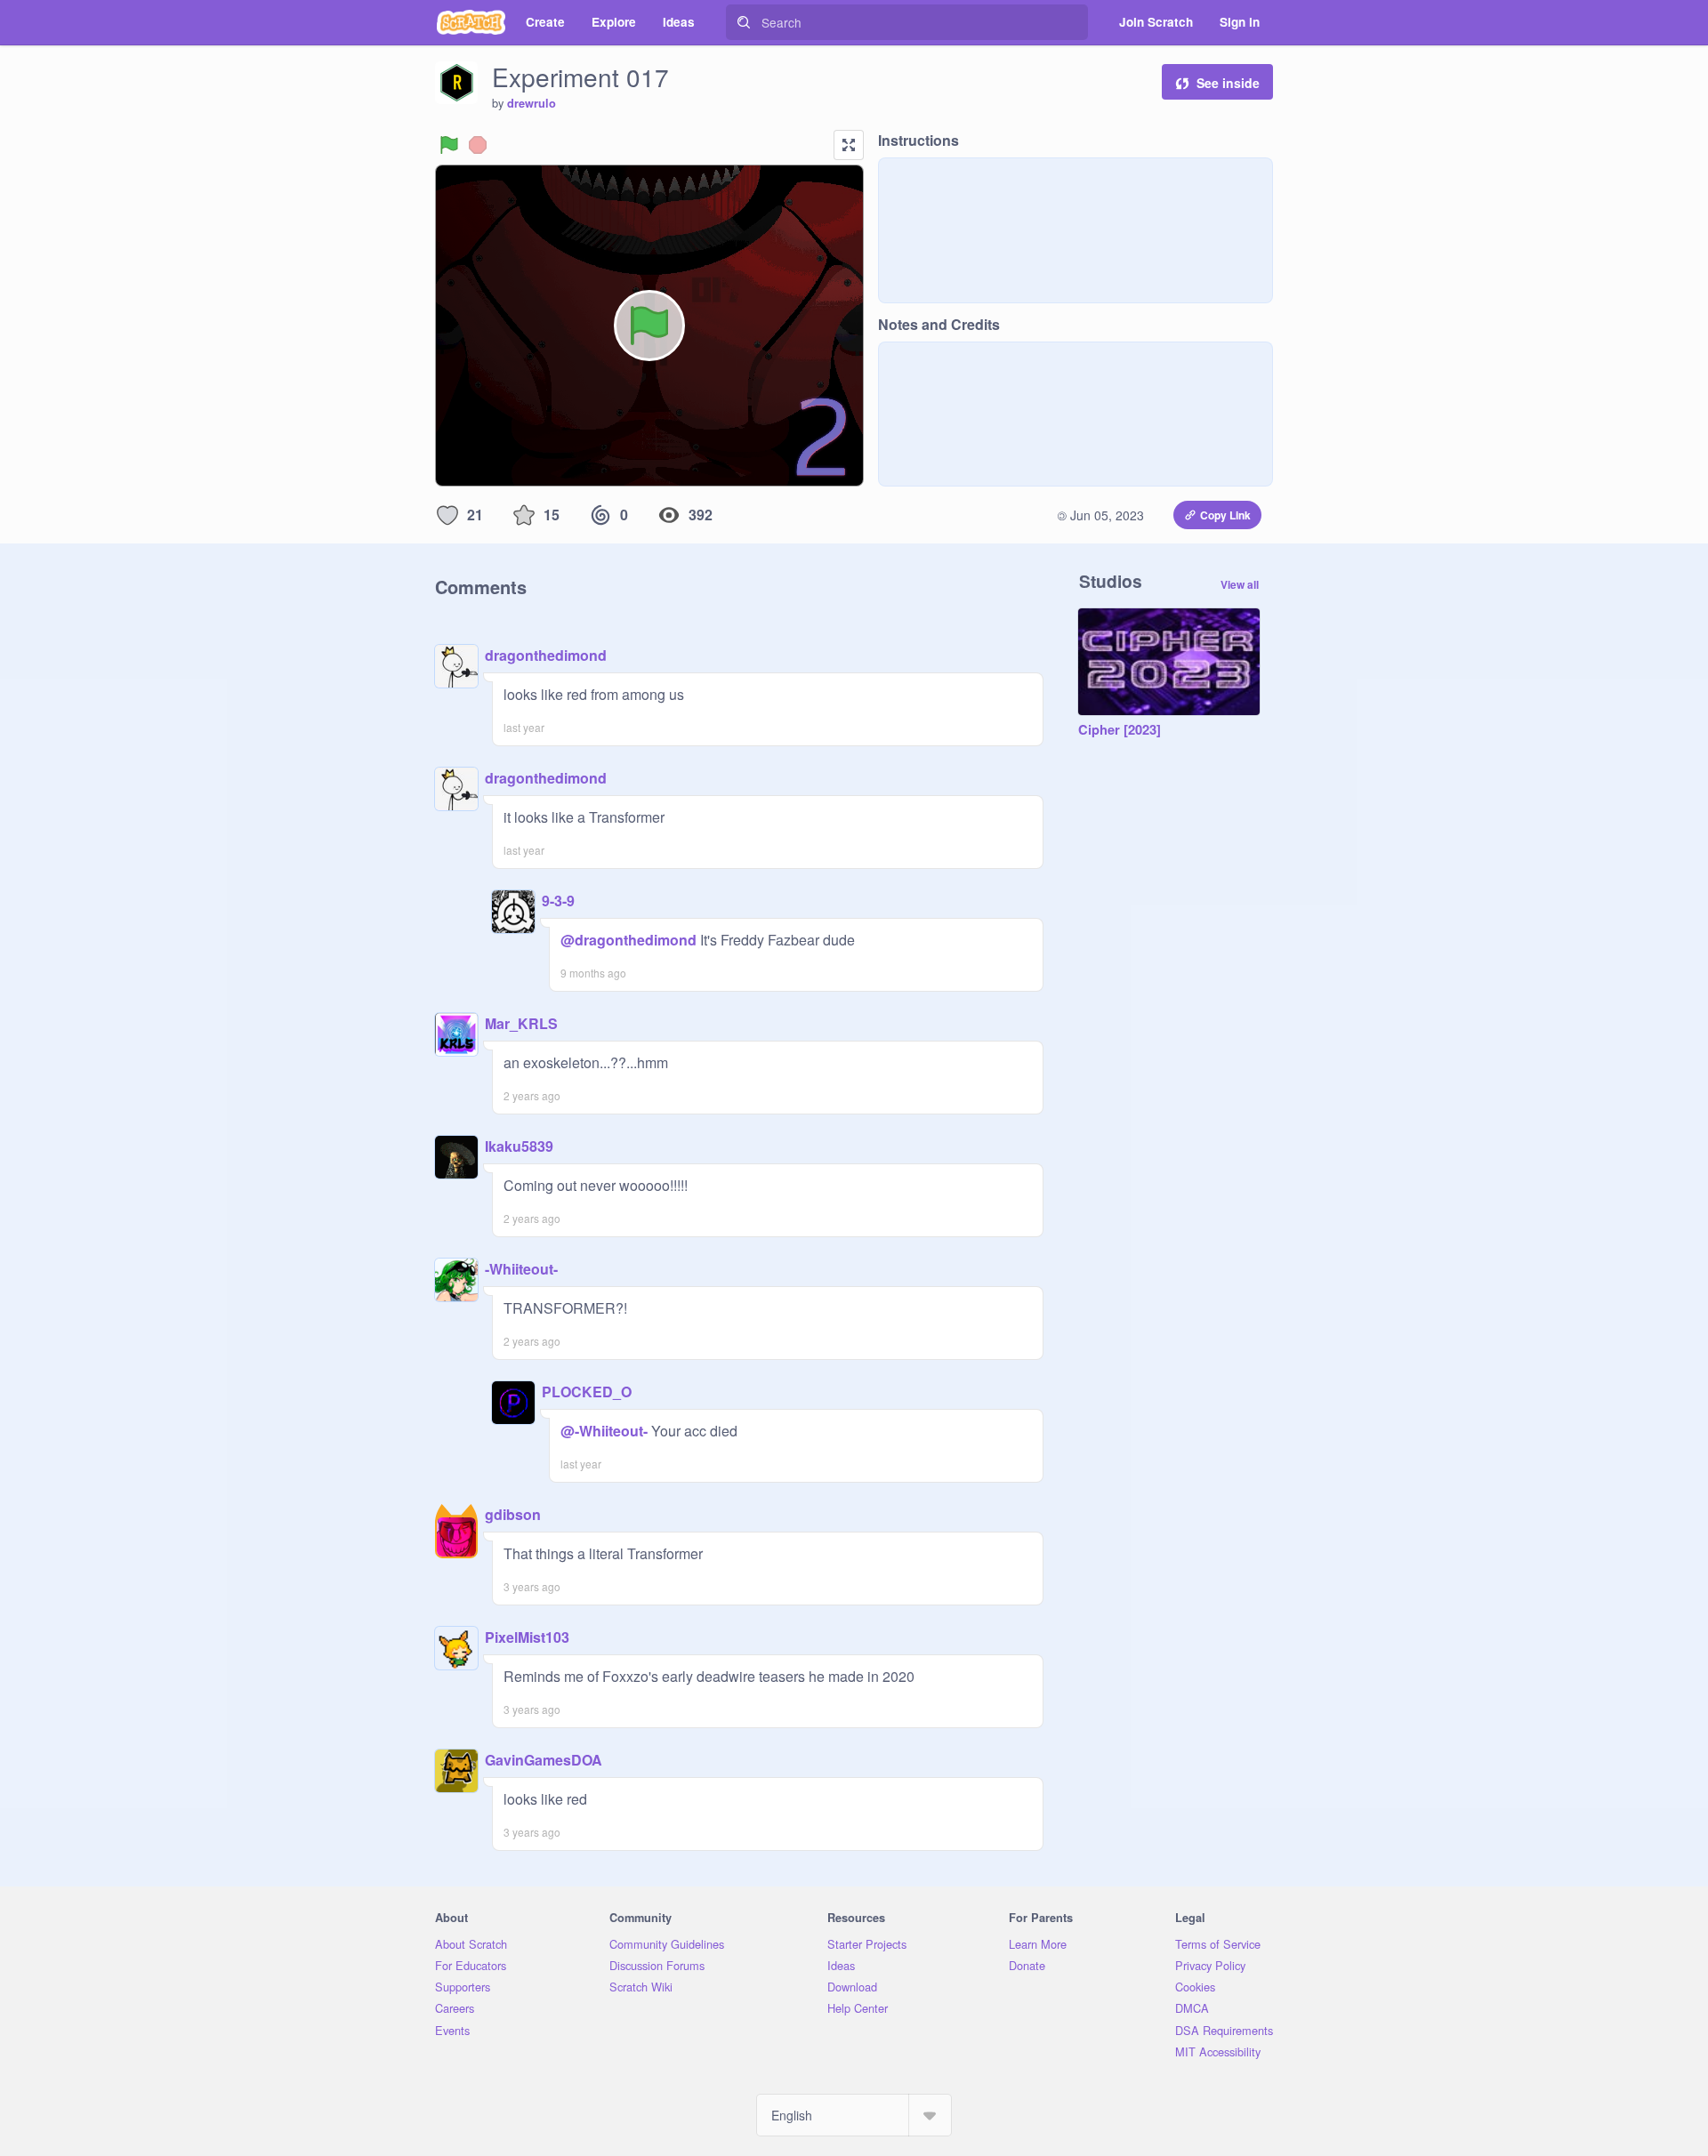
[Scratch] (471, 22)
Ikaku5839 (519, 1146)
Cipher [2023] (1120, 730)
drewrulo (532, 103)
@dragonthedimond (628, 940)
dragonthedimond (546, 655)
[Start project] (449, 145)
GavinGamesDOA (544, 1760)
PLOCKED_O (587, 1392)
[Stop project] (478, 145)
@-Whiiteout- (604, 1431)
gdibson (513, 1514)
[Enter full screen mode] (849, 145)
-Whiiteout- (521, 1269)
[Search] (744, 22)
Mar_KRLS (521, 1023)
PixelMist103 (527, 1637)
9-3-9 (558, 901)
